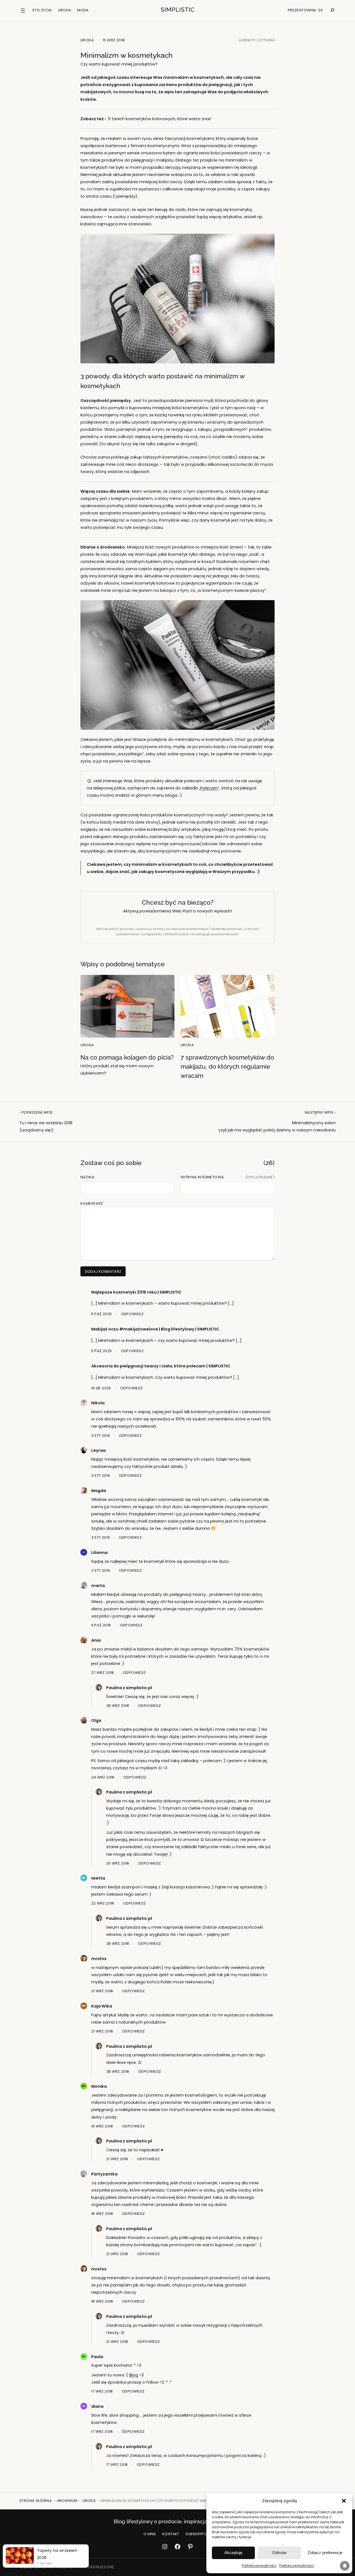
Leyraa (98, 1450)
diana (97, 2406)
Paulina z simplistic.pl (129, 1688)
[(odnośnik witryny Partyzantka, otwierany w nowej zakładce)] (84, 2176)
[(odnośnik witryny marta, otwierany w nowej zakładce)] (84, 1587)
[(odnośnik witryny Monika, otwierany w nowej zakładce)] (84, 2088)
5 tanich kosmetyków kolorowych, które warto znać (160, 119)
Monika (99, 2086)
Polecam (209, 788)
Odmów (279, 2553)
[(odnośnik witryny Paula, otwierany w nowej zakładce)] (84, 2358)
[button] (344, 2501)
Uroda (87, 40)
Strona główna (36, 2501)
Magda (99, 1491)
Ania (96, 1640)
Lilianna (99, 1553)
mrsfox (99, 1959)
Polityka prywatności (259, 2566)
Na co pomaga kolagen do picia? (127, 1065)
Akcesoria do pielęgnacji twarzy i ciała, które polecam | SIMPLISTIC (161, 1366)
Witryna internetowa (202, 1177)
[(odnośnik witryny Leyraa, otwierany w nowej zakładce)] (84, 1452)
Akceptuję (233, 2553)
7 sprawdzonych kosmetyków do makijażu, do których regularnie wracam (227, 1066)
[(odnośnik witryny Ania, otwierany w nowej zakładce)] (84, 1642)
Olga (96, 1720)
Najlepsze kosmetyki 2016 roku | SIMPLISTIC (136, 1292)
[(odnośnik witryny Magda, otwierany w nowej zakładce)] (84, 1492)
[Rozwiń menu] (23, 11)
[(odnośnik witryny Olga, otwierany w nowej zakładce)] (84, 1722)
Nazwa (87, 1177)
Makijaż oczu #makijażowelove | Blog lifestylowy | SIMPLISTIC (155, 1329)
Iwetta (98, 1878)
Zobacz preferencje (325, 2553)
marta (98, 1586)
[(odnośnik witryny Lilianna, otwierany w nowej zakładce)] (84, 1554)
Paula (97, 2357)
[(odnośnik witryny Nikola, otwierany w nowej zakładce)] (84, 1404)
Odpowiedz (132, 1314)
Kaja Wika (102, 2006)
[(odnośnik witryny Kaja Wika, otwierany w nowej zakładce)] (84, 2008)
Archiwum (67, 2501)
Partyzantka (104, 2174)
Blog (134, 2375)
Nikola (98, 1403)
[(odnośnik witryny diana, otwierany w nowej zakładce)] (84, 2408)
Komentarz (92, 1203)
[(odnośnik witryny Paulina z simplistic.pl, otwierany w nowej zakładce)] (99, 1689)
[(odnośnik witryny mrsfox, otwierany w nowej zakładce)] (84, 1960)
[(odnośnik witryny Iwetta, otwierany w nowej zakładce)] (84, 1880)
